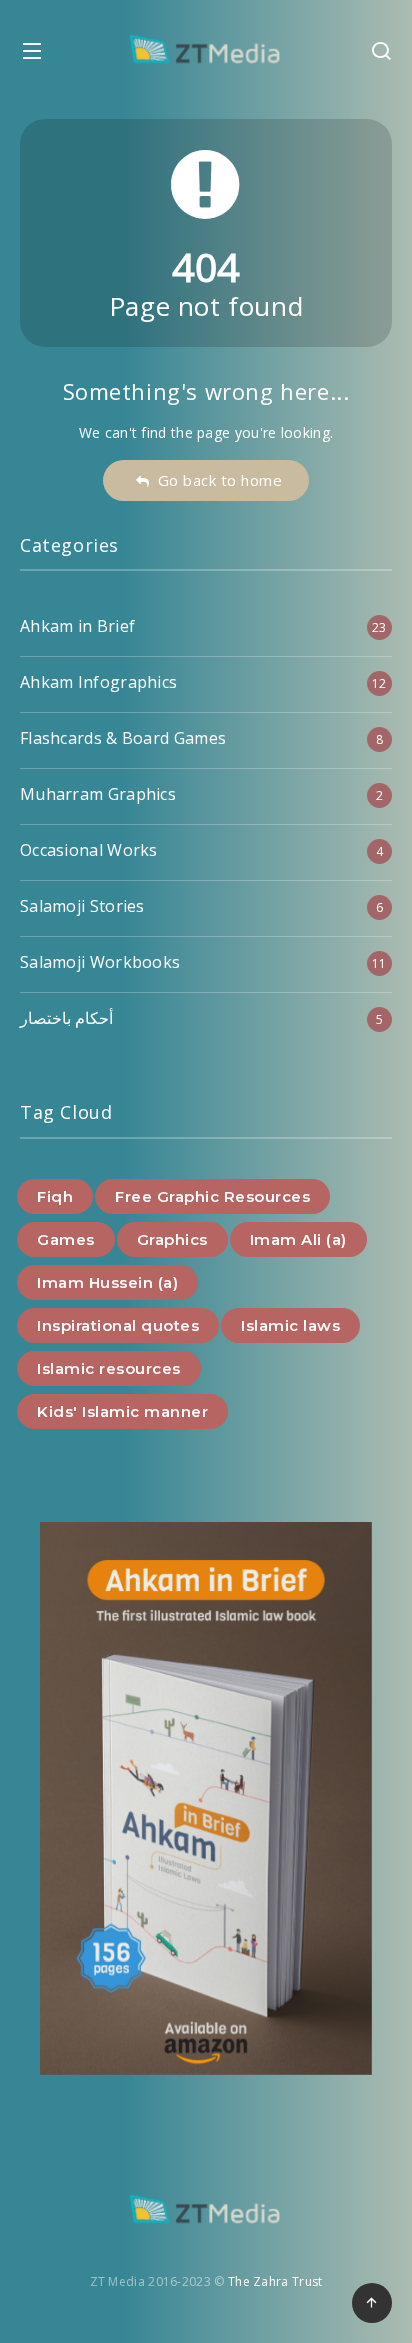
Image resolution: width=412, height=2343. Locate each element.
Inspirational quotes (118, 1325)
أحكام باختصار (66, 1018)
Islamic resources (109, 1368)
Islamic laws (290, 1325)
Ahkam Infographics (98, 682)
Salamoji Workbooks (100, 962)
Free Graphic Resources (212, 1196)
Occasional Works (89, 850)
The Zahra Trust (275, 2281)
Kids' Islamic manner (122, 1411)
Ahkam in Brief (77, 626)
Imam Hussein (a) (107, 1282)
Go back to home (216, 480)
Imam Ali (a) (298, 1239)
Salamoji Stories (82, 906)
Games (66, 1239)
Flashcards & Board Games (123, 738)
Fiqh (55, 1196)
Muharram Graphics (98, 794)
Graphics (172, 1239)
